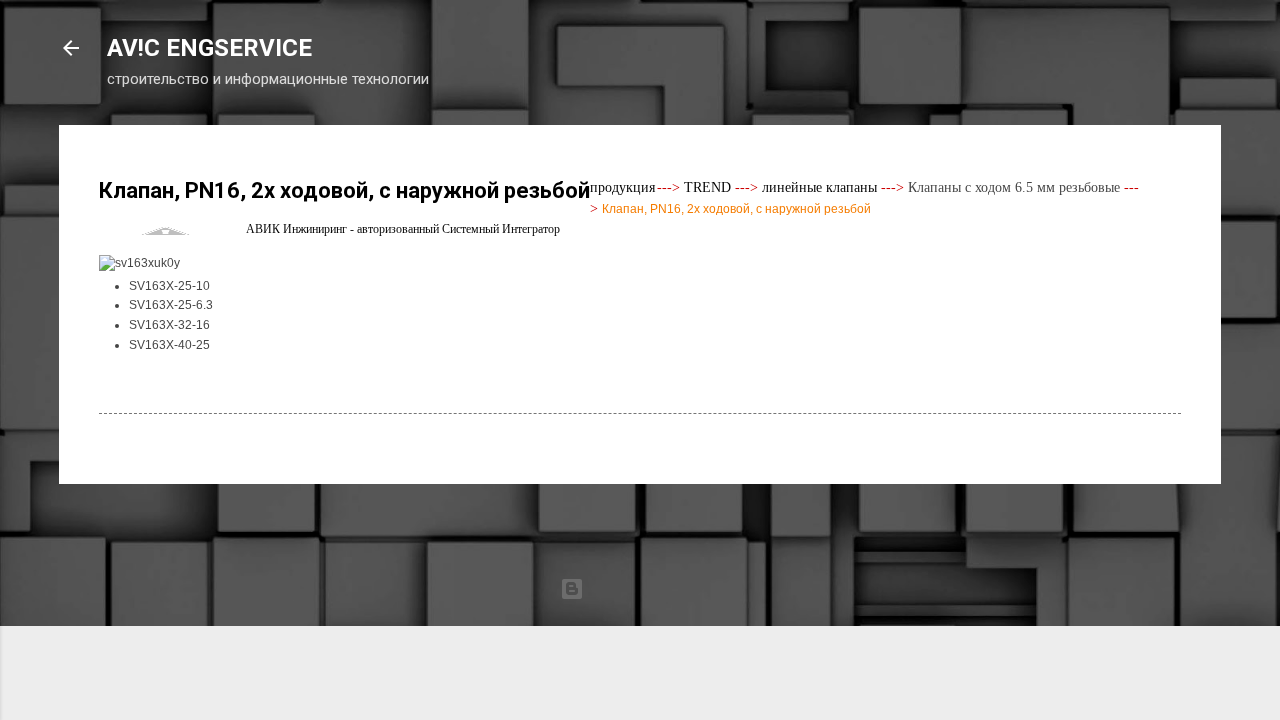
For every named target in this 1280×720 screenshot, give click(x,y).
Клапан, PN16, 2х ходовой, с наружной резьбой (736, 209)
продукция (622, 187)
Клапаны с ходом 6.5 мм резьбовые (1014, 187)
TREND (707, 187)
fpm (718, 627)
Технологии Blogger (652, 589)
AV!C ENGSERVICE (209, 48)
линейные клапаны (819, 187)
